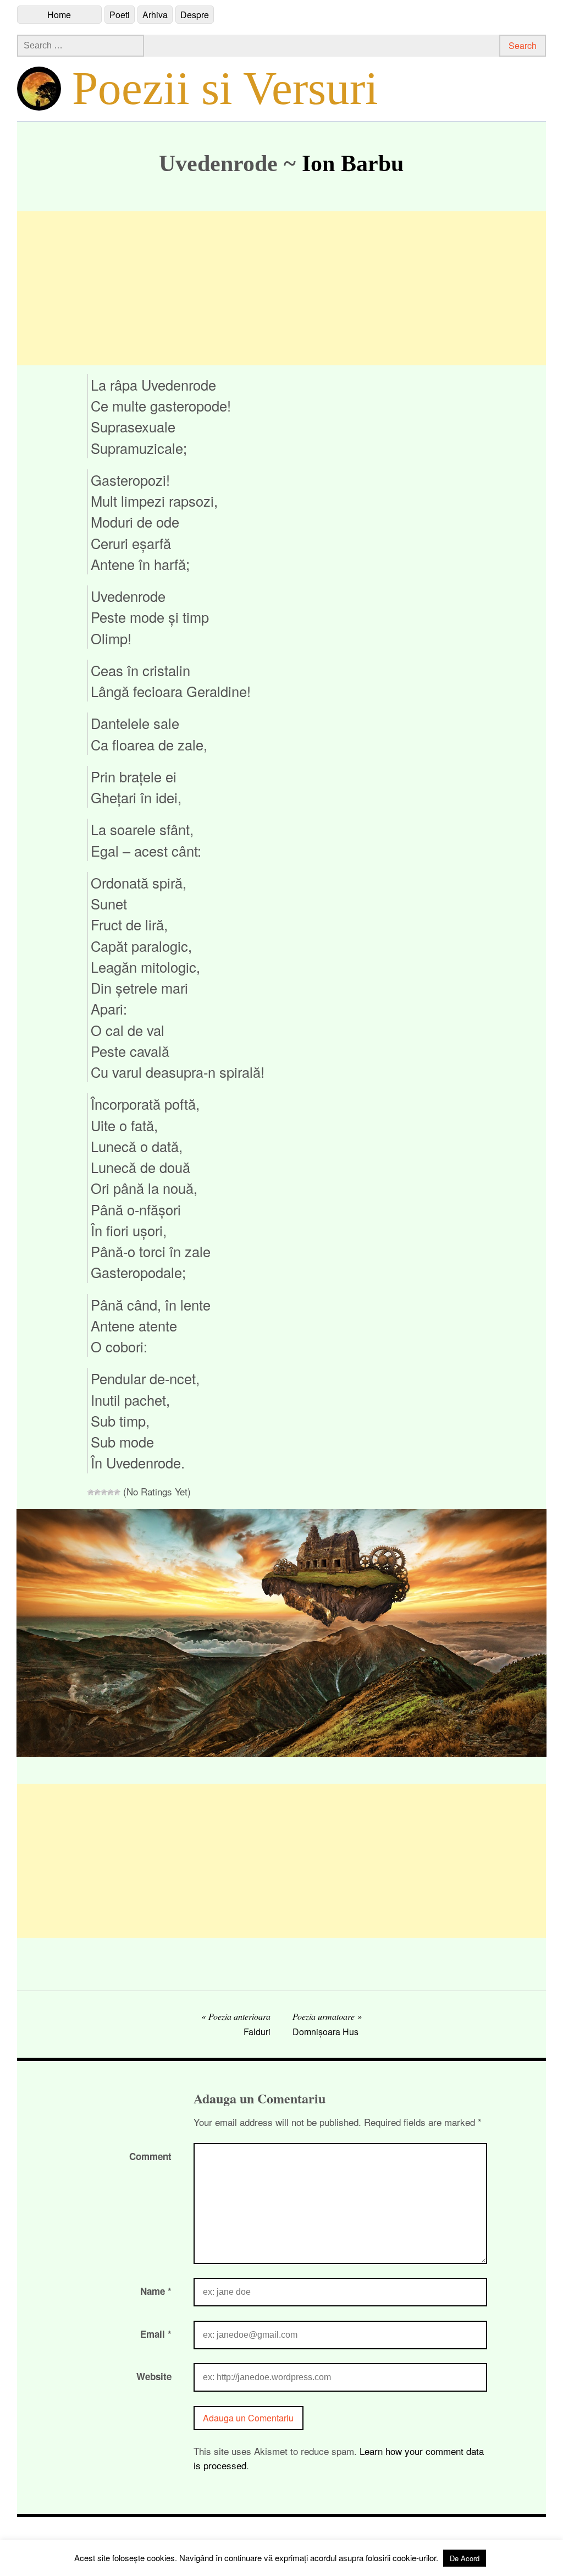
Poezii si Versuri (225, 88)
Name (156, 2291)
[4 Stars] (111, 1492)
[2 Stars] (97, 1492)
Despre (195, 15)
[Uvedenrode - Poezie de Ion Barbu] (282, 1753)
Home (59, 15)
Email (156, 2334)
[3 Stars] (104, 1492)
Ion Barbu (353, 163)
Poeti (120, 15)
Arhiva (155, 15)
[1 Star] (91, 1492)
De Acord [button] (465, 2558)
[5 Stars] (117, 1492)
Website (154, 2376)
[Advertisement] (282, 288)
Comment (150, 2156)
